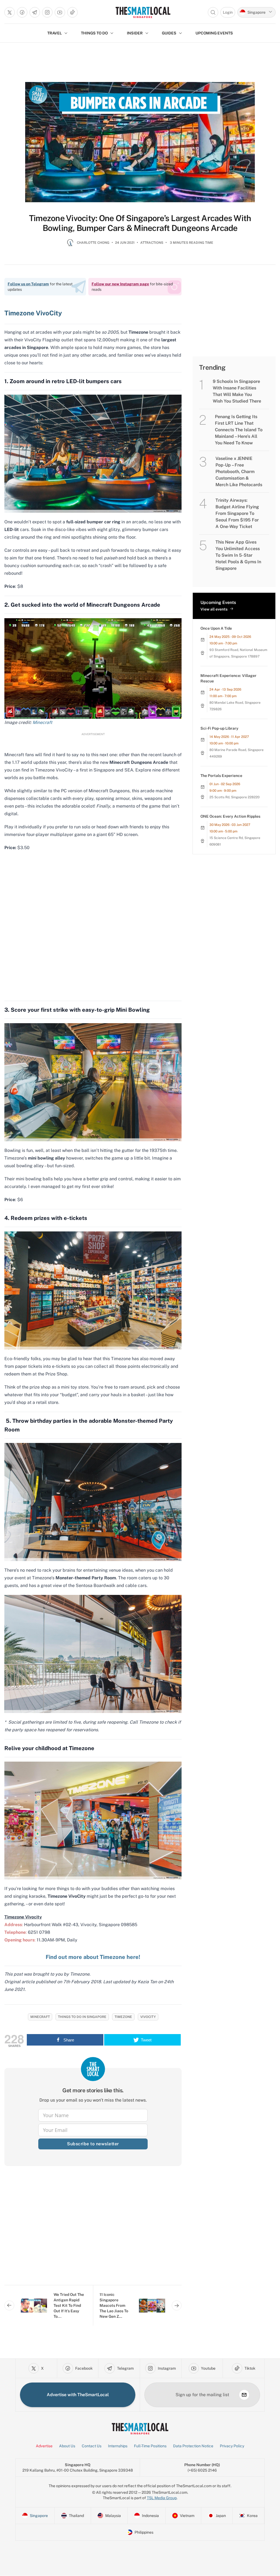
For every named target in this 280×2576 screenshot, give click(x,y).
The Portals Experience (221, 776)
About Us (67, 2446)
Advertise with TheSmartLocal (78, 2395)
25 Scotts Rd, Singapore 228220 (234, 797)
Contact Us (92, 2446)
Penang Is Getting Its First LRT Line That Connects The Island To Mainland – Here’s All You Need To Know (239, 430)
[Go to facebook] (22, 12)
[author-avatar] (70, 245)
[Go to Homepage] (143, 12)
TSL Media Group (162, 2498)
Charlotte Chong (93, 243)
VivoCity (148, 2017)
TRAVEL (55, 33)
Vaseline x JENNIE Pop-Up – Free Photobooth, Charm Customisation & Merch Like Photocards (239, 472)
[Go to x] (10, 12)
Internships (118, 2446)
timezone (123, 2017)
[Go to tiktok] (72, 12)
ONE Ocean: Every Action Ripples (230, 816)
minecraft (40, 2017)
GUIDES (169, 33)
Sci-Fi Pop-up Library (219, 728)
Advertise (44, 2446)
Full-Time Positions (150, 2446)
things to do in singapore (82, 2017)
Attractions (152, 243)
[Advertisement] (93, 2230)
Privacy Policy (232, 2446)
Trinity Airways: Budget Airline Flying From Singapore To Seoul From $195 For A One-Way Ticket (237, 513)
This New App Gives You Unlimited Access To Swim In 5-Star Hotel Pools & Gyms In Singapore (238, 555)
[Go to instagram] (47, 12)
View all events (214, 609)
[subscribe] (244, 2395)
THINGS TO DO (94, 33)
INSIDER (135, 33)
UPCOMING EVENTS (214, 33)
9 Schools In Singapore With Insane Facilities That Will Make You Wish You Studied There (237, 391)
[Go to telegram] (35, 12)
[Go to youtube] (60, 12)
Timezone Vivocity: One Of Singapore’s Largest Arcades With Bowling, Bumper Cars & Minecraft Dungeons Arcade (140, 223)
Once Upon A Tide (216, 628)
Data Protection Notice (193, 2446)
